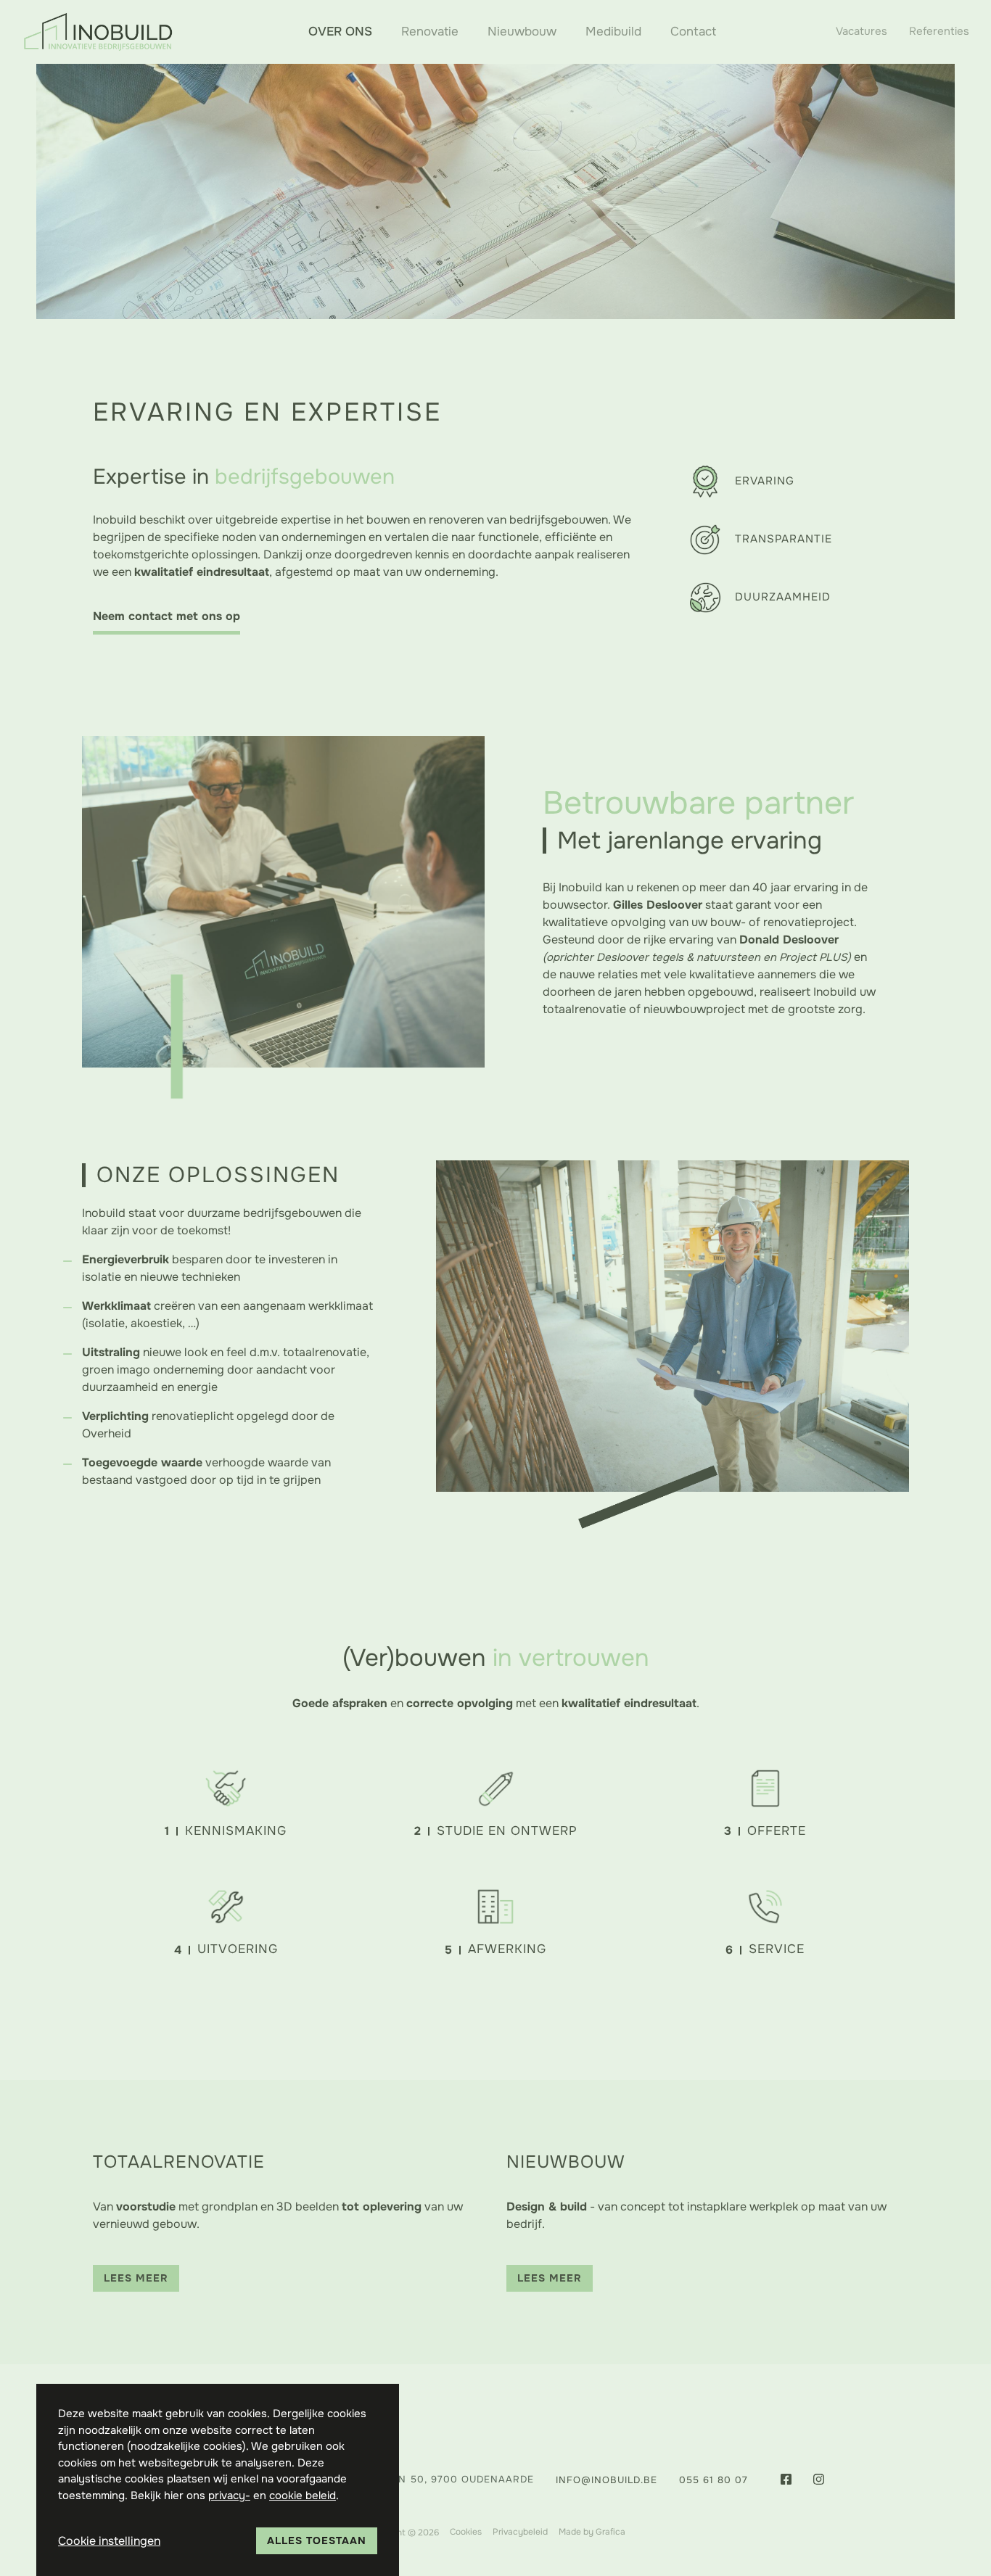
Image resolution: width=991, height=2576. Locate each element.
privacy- (229, 2495)
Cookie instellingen (109, 2541)
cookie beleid (303, 2495)
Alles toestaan (317, 2540)
